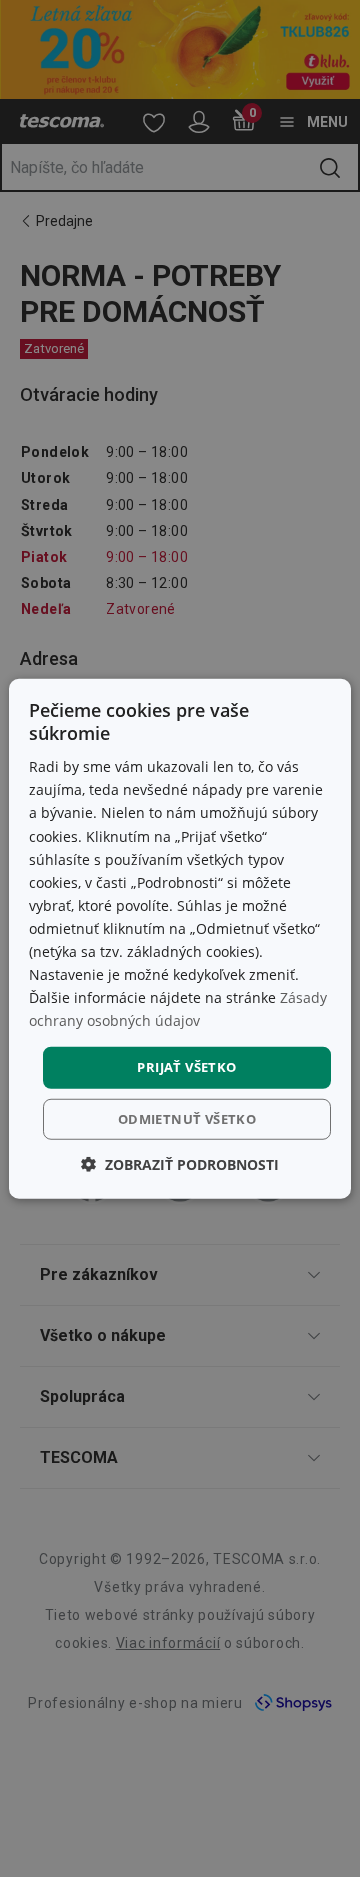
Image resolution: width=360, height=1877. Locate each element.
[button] (180, 1164)
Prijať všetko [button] (186, 1067)
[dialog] (180, 938)
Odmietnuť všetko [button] (187, 1119)
